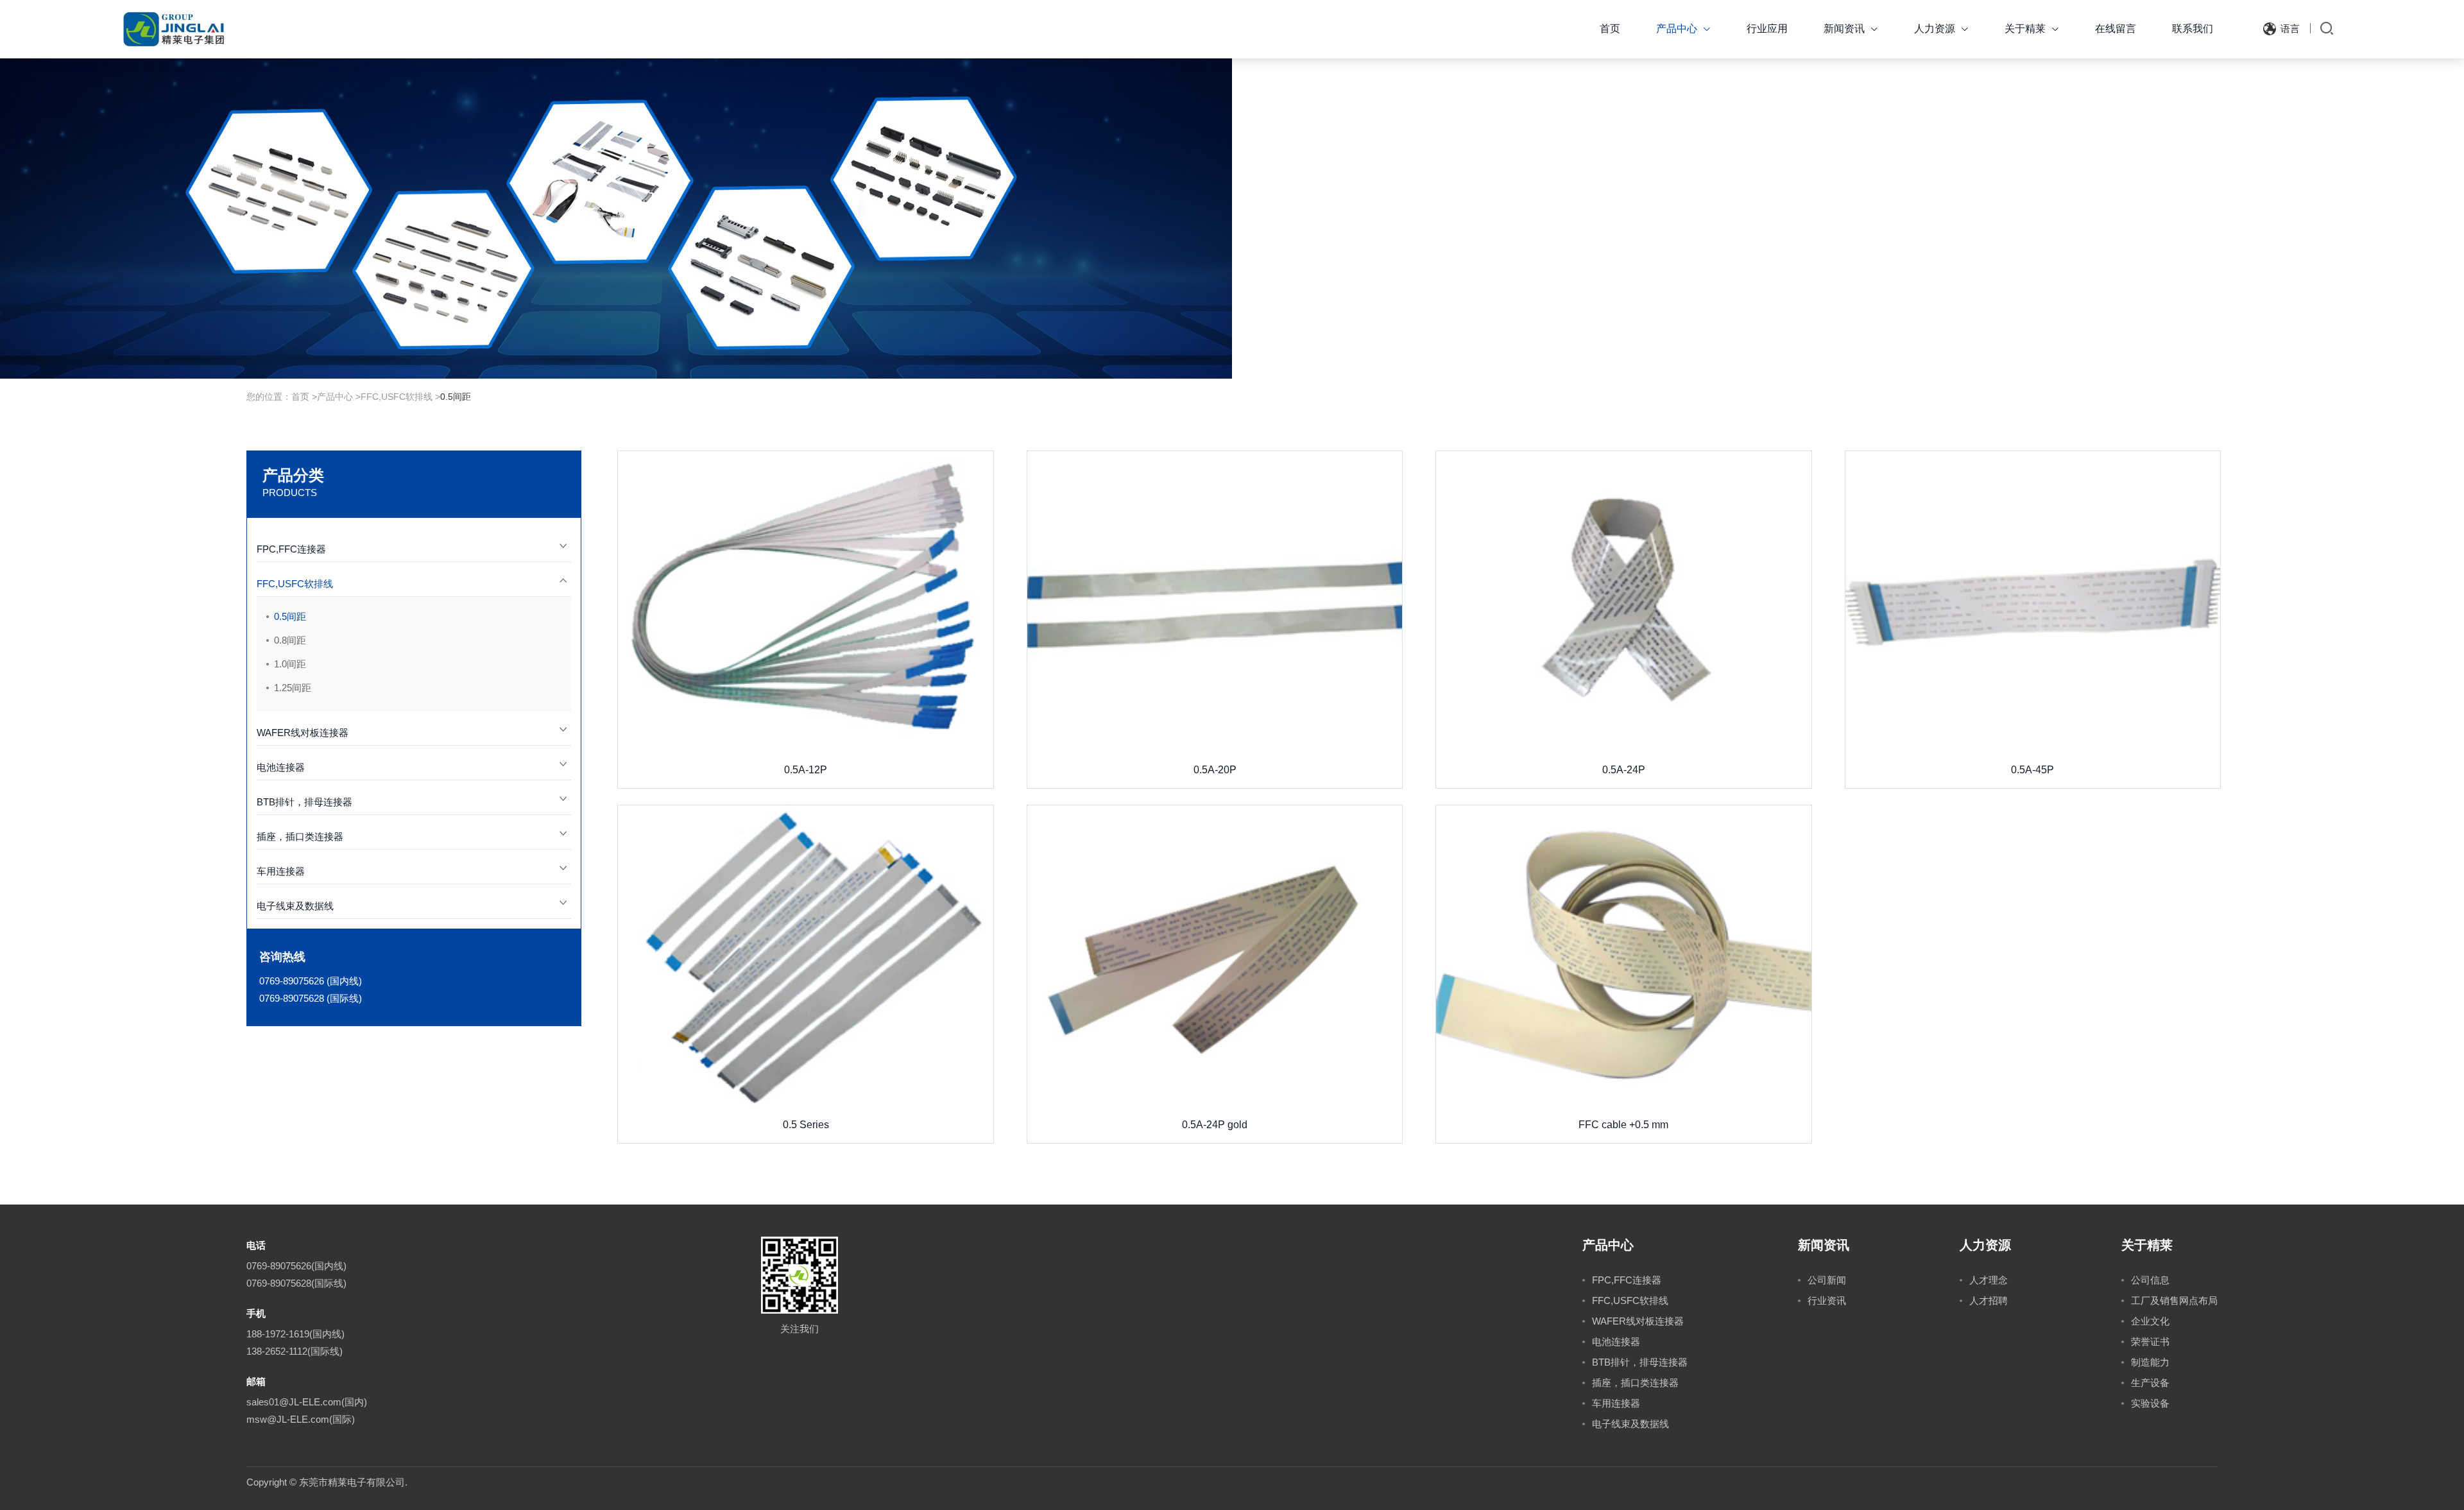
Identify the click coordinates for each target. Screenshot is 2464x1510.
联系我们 (2193, 29)
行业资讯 (1827, 1300)
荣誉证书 (2150, 1342)
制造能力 (2150, 1362)
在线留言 (2116, 29)
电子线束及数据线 (295, 906)
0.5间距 (456, 397)
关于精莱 (2032, 29)
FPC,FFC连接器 (291, 549)
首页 (1610, 29)
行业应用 (1767, 29)
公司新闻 (1827, 1280)
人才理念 (1989, 1280)
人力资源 (1941, 29)
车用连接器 (281, 871)
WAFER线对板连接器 (303, 733)
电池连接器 (281, 767)
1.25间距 (293, 688)
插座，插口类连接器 (300, 837)
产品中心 (1683, 29)
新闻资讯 (1851, 29)
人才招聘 (1989, 1300)
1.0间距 (290, 664)
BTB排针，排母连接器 (304, 802)
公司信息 (2150, 1280)
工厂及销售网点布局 (2174, 1300)
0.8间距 (290, 640)
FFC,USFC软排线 (397, 397)
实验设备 (2150, 1403)
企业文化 (2150, 1321)
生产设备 (2150, 1383)
